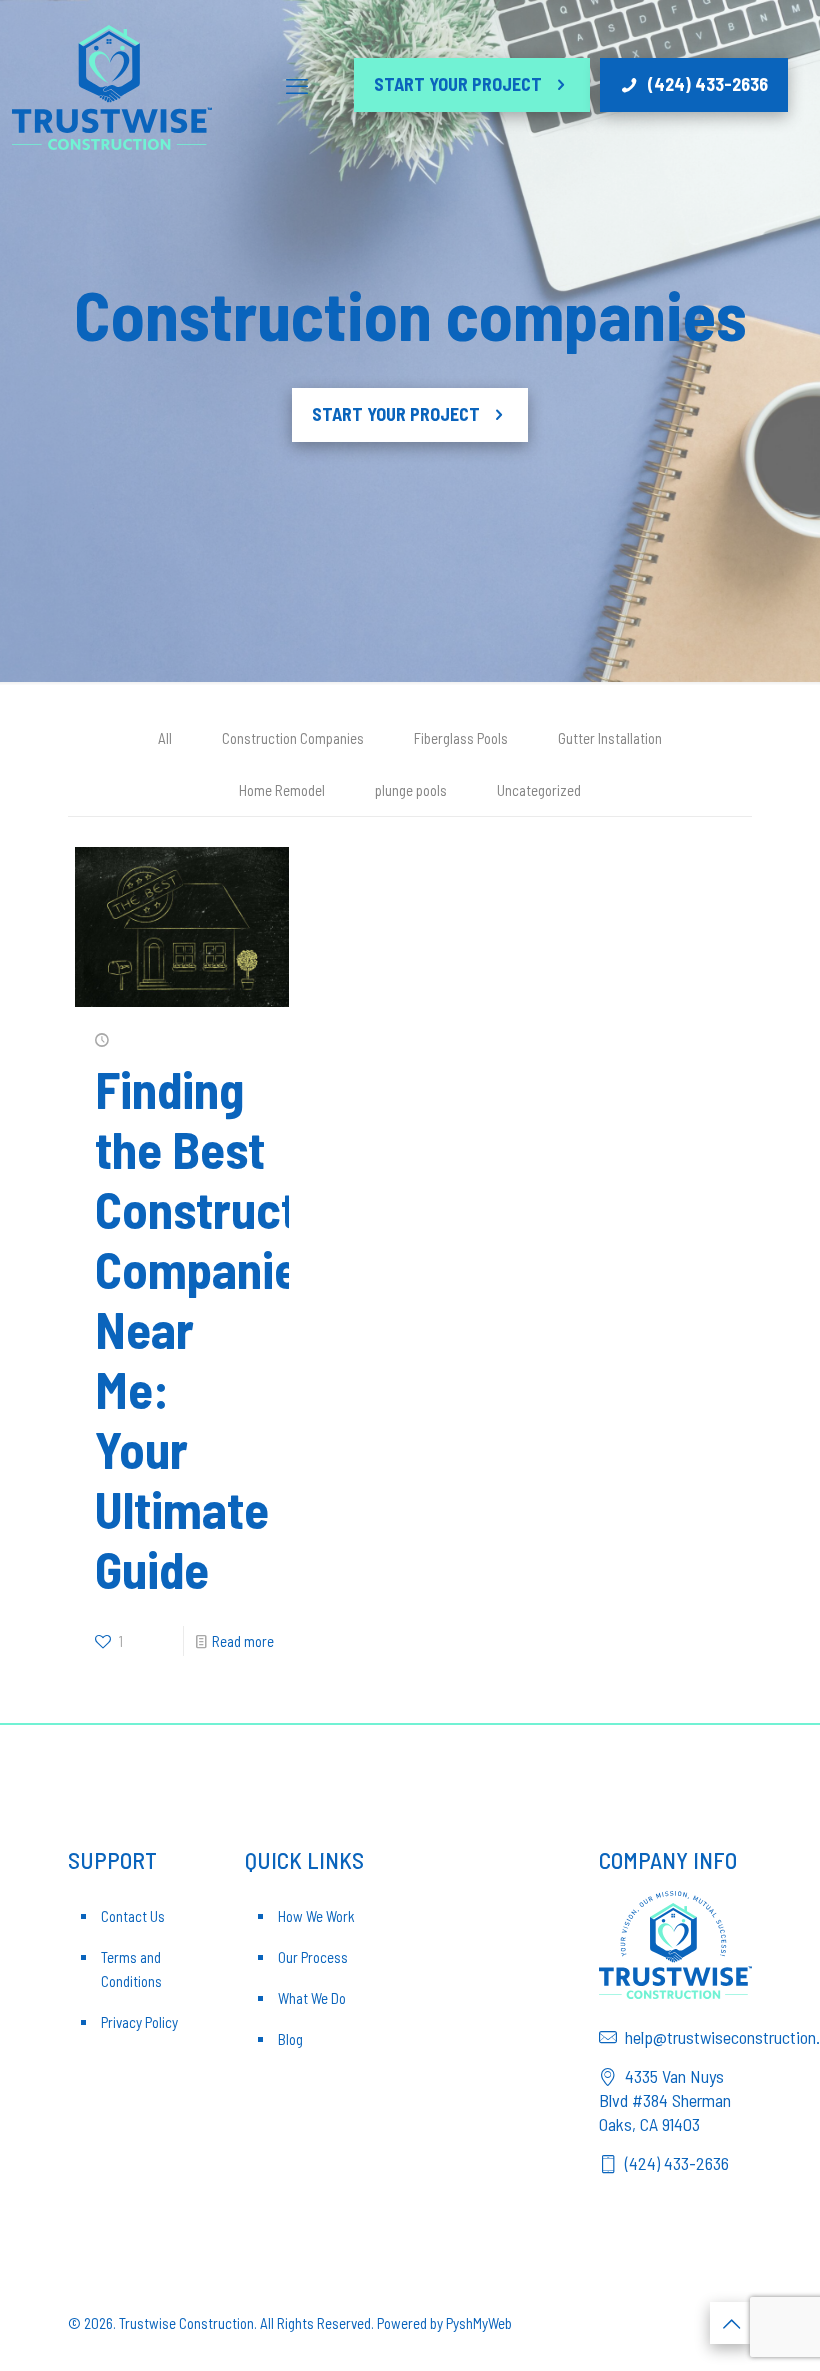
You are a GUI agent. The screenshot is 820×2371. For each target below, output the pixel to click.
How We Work (316, 1916)
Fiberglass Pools (461, 738)
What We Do (312, 1998)
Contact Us (133, 1916)
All (165, 738)
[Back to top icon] (731, 2323)
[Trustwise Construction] (112, 85)
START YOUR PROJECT (458, 84)
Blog (290, 2039)
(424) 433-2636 (708, 84)
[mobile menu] (297, 85)
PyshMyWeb (479, 2323)
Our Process (313, 1957)
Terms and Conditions (131, 1969)
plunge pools (411, 790)
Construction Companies (293, 738)
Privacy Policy (139, 2022)
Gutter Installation (610, 738)
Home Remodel (282, 790)
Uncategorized (539, 790)
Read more (243, 1641)
